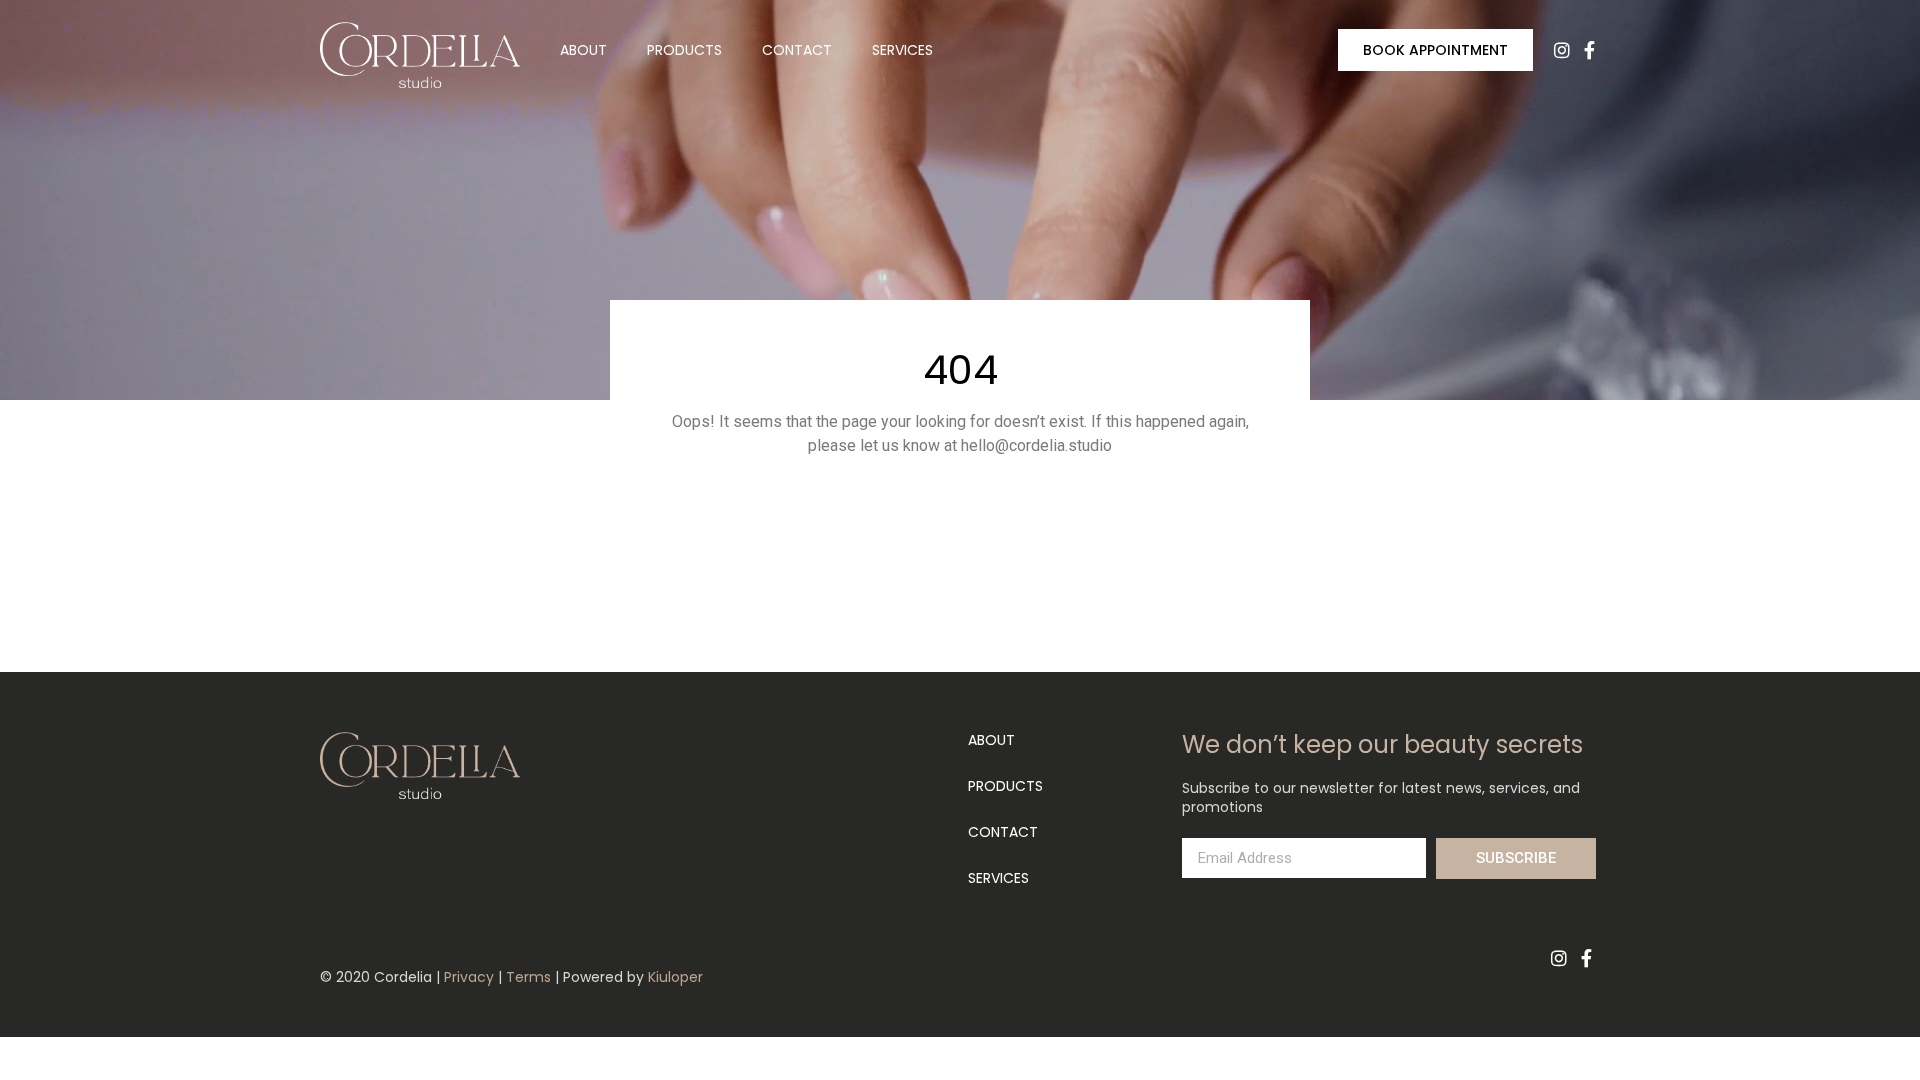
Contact (797, 50)
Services (902, 50)
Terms (528, 977)
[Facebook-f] (1590, 50)
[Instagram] (1562, 50)
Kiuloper (675, 977)
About (583, 50)
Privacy (469, 977)
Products (684, 50)
